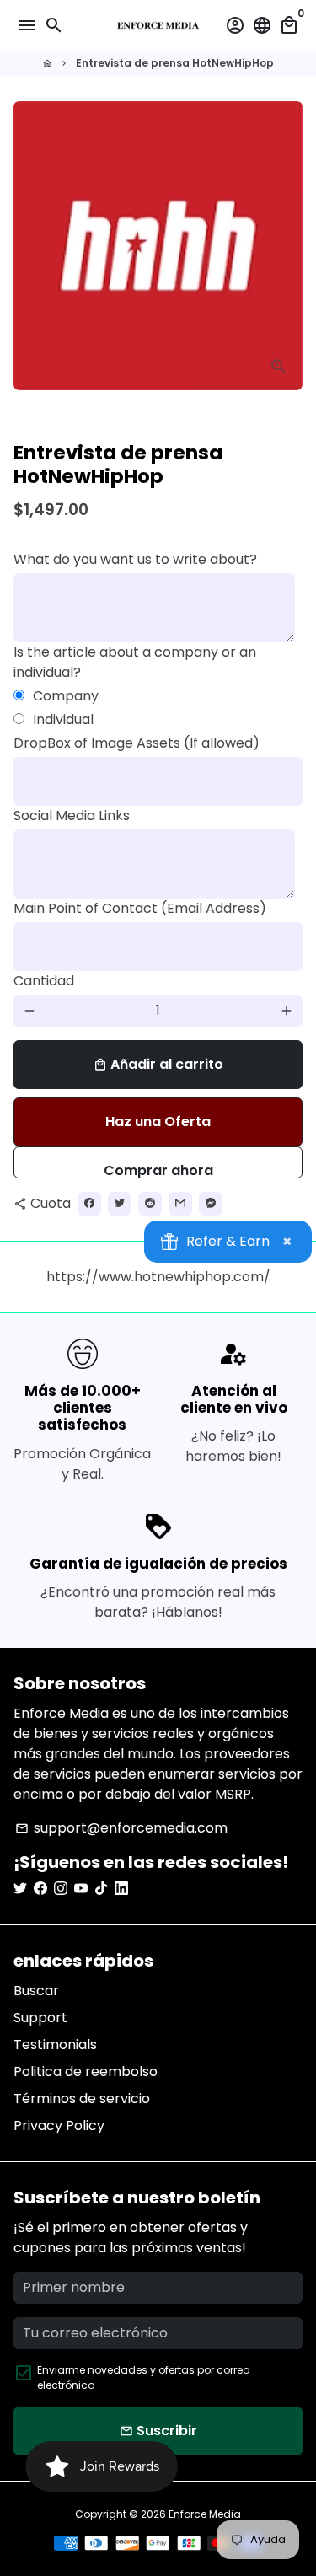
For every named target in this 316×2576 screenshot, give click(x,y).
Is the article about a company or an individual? (135, 662)
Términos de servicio (82, 2098)
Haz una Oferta (158, 1122)
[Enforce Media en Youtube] (81, 1889)
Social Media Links (72, 816)
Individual (63, 719)
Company (66, 696)
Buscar (36, 1991)
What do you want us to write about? (135, 559)
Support (40, 2018)
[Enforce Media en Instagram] (61, 1889)
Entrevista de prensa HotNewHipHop (175, 63)
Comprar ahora (158, 1170)
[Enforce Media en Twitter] (20, 1889)
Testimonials (55, 2045)
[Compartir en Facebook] (89, 1204)
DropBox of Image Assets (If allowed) (137, 743)
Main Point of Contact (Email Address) (140, 908)
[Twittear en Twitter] (120, 1204)
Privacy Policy (59, 2125)
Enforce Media (205, 2514)
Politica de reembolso (86, 2072)
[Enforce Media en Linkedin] (121, 1889)
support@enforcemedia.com (121, 1828)
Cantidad (44, 981)
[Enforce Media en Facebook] (40, 1889)
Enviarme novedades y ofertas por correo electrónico (143, 2377)
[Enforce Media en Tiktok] (101, 1889)
